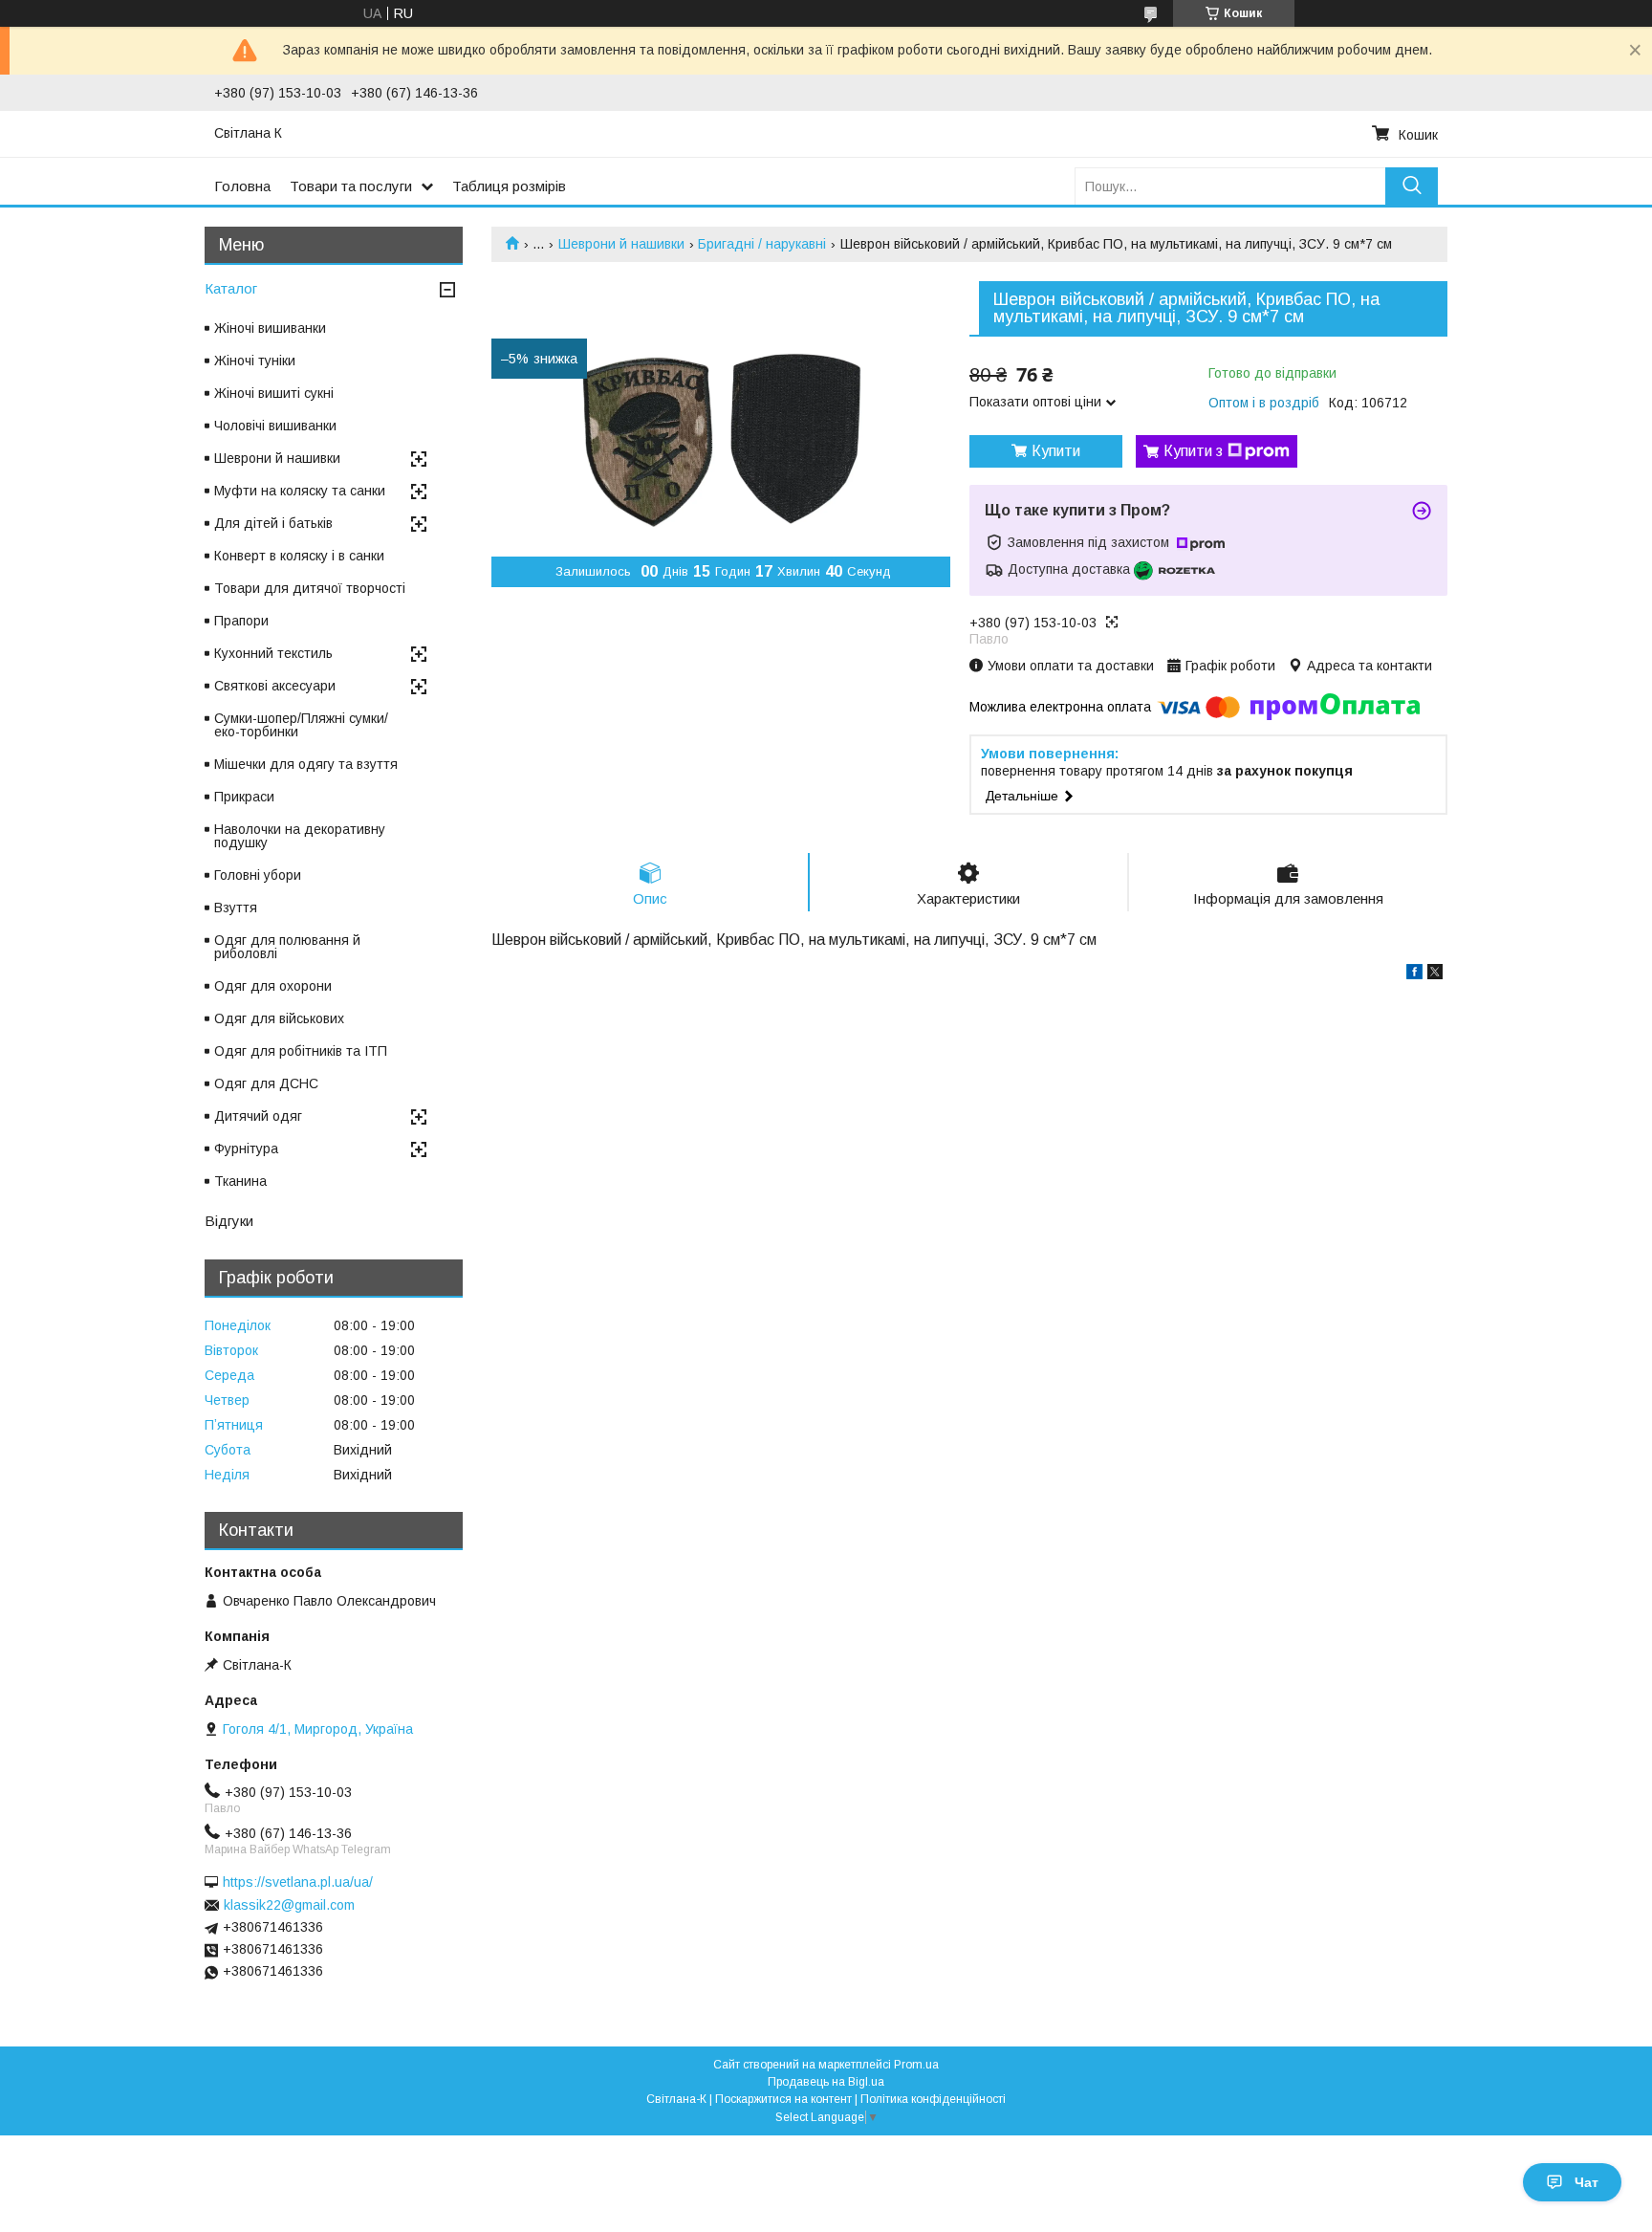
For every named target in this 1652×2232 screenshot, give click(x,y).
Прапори (241, 621)
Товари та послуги (351, 186)
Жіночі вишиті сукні (274, 393)
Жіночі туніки (255, 361)
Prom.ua (916, 2065)
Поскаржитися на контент (783, 2099)
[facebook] (1414, 974)
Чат (1587, 2182)
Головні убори (258, 875)
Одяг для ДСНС (266, 1083)
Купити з (1193, 451)
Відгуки (229, 1221)
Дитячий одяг (258, 1116)
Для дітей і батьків (273, 523)
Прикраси (244, 797)
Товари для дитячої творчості (310, 588)
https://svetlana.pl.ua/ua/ (298, 1882)
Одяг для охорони (273, 986)
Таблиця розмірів (509, 186)
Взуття (236, 908)
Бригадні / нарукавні (762, 244)
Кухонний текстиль (273, 653)
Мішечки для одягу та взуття (306, 764)
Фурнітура (246, 1149)
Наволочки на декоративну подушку (300, 836)
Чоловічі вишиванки (275, 426)
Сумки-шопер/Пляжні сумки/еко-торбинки (301, 725)
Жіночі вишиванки (270, 328)
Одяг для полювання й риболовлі (287, 947)
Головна (242, 186)
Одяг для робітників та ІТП (301, 1051)
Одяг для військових (279, 1018)
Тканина (240, 1181)
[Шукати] (1412, 186)
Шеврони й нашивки (621, 244)
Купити (1056, 451)
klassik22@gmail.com (289, 1905)
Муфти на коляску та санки (300, 491)
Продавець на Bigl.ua (826, 2082)
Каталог (231, 288)
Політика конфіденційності (933, 2099)
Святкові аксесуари (275, 686)
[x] (1435, 974)
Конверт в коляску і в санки (299, 556)
